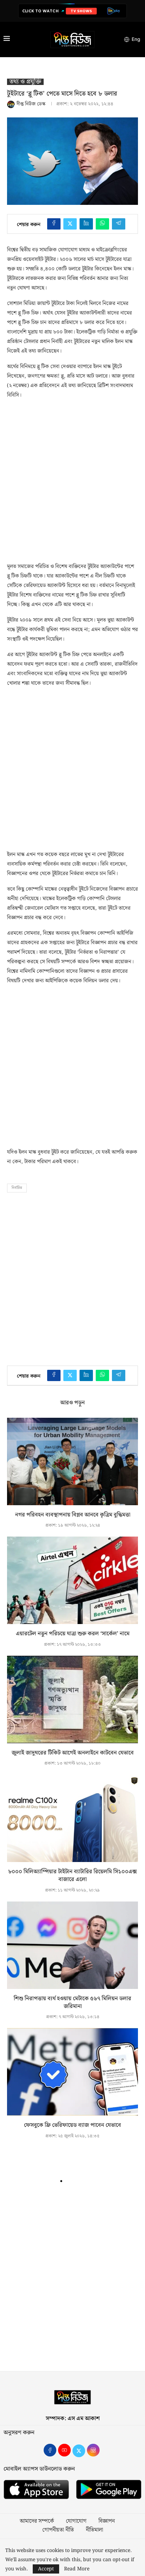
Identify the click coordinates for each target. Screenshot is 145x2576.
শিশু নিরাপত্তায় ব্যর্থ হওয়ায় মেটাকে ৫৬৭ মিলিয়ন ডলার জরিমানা (72, 2003)
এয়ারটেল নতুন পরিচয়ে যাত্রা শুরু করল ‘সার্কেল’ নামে (73, 1634)
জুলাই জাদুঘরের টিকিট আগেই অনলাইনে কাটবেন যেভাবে (73, 1753)
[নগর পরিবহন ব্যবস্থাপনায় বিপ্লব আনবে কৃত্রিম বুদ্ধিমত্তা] (72, 1461)
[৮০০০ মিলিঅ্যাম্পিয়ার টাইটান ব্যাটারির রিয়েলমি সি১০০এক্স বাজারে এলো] (72, 1818)
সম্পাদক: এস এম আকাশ (73, 2419)
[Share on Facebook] (54, 224)
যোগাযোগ (76, 2521)
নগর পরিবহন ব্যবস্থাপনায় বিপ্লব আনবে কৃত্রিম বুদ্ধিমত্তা (73, 1515)
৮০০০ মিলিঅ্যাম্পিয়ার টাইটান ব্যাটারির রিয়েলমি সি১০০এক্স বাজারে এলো (72, 1876)
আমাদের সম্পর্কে (37, 2521)
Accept (46, 2569)
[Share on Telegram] (119, 224)
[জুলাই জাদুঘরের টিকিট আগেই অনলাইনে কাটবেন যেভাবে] (72, 1699)
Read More (77, 2569)
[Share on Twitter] (70, 224)
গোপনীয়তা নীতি (58, 2530)
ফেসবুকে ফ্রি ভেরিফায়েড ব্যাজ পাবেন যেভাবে (72, 2125)
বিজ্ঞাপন (107, 2521)
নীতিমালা (94, 2530)
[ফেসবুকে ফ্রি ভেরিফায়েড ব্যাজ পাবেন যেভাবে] (72, 2072)
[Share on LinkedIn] (86, 224)
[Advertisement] (72, 479)
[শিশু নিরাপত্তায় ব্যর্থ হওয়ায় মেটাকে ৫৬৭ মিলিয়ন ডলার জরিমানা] (72, 1945)
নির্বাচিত (17, 1188)
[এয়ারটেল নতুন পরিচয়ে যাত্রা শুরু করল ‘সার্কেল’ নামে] (72, 1580)
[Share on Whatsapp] (102, 224)
